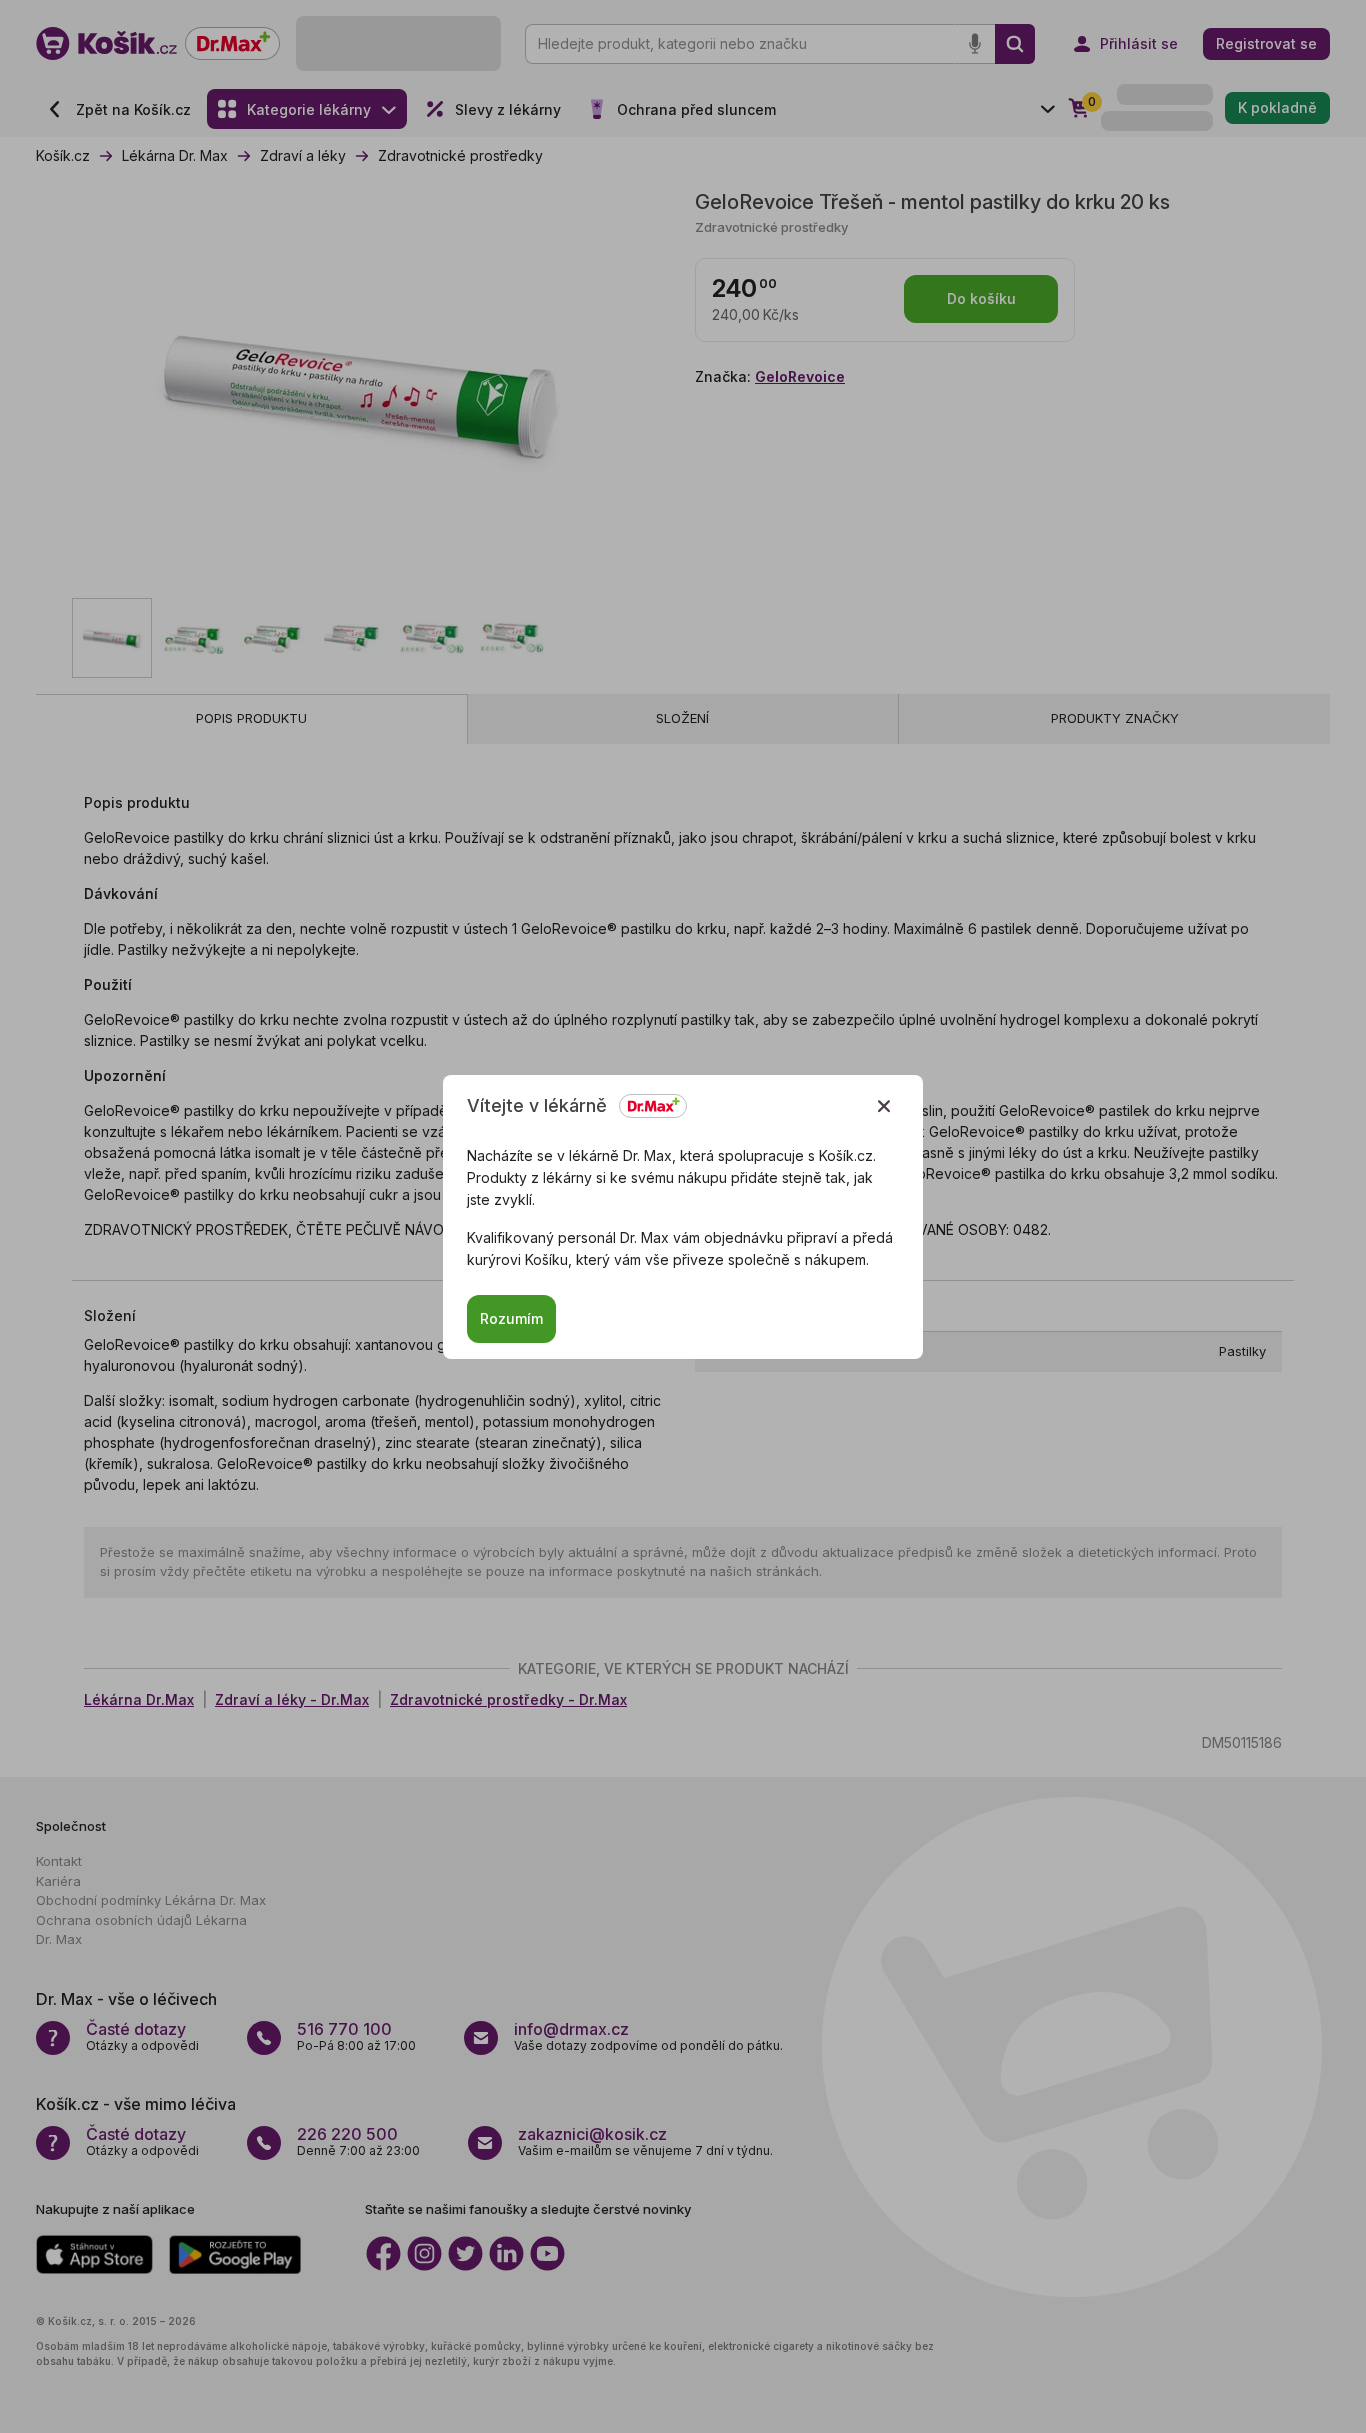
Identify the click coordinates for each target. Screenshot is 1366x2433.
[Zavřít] (884, 1106)
